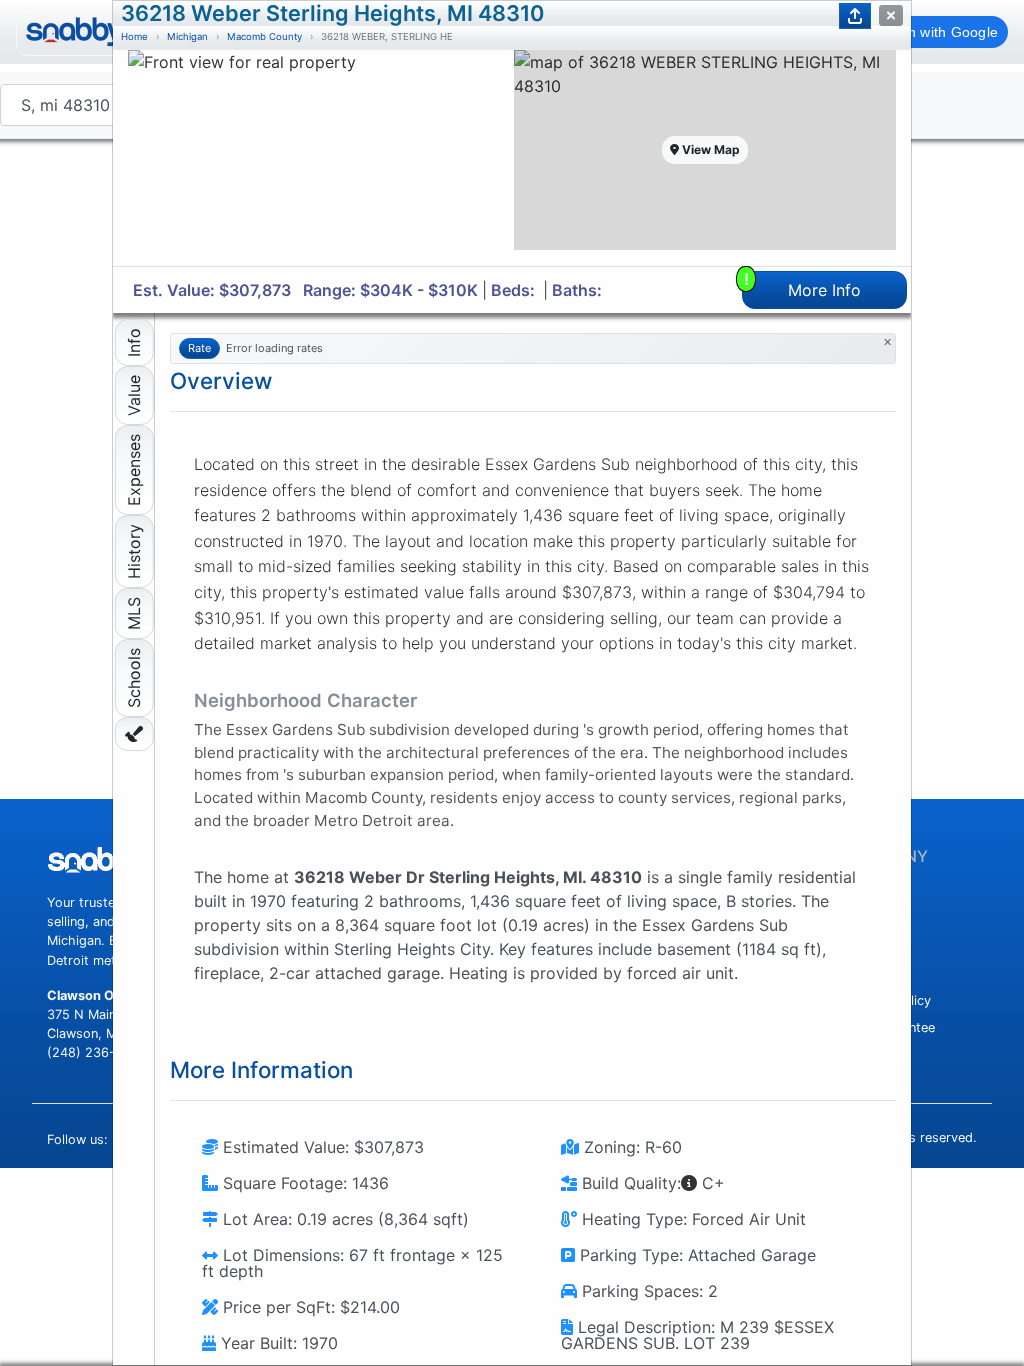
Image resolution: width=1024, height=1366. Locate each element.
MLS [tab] (134, 613)
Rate (199, 348)
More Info (803, 285)
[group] (319, 158)
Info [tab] (134, 342)
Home (134, 36)
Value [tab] (134, 395)
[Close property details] (891, 15)
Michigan (187, 36)
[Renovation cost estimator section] (134, 734)
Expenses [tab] (134, 470)
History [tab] (134, 551)
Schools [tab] (134, 678)
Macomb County (264, 36)
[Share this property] (855, 16)
